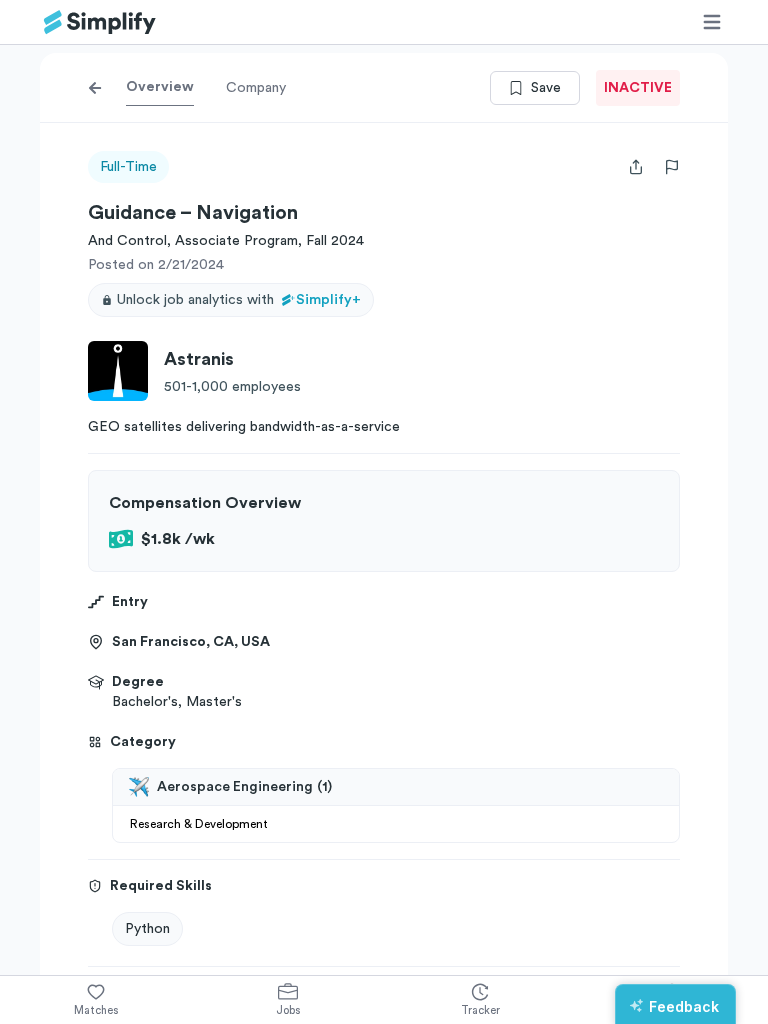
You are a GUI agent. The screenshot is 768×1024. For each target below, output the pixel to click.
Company (256, 88)
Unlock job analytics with (239, 300)
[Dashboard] (100, 22)
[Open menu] (712, 22)
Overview (160, 87)
